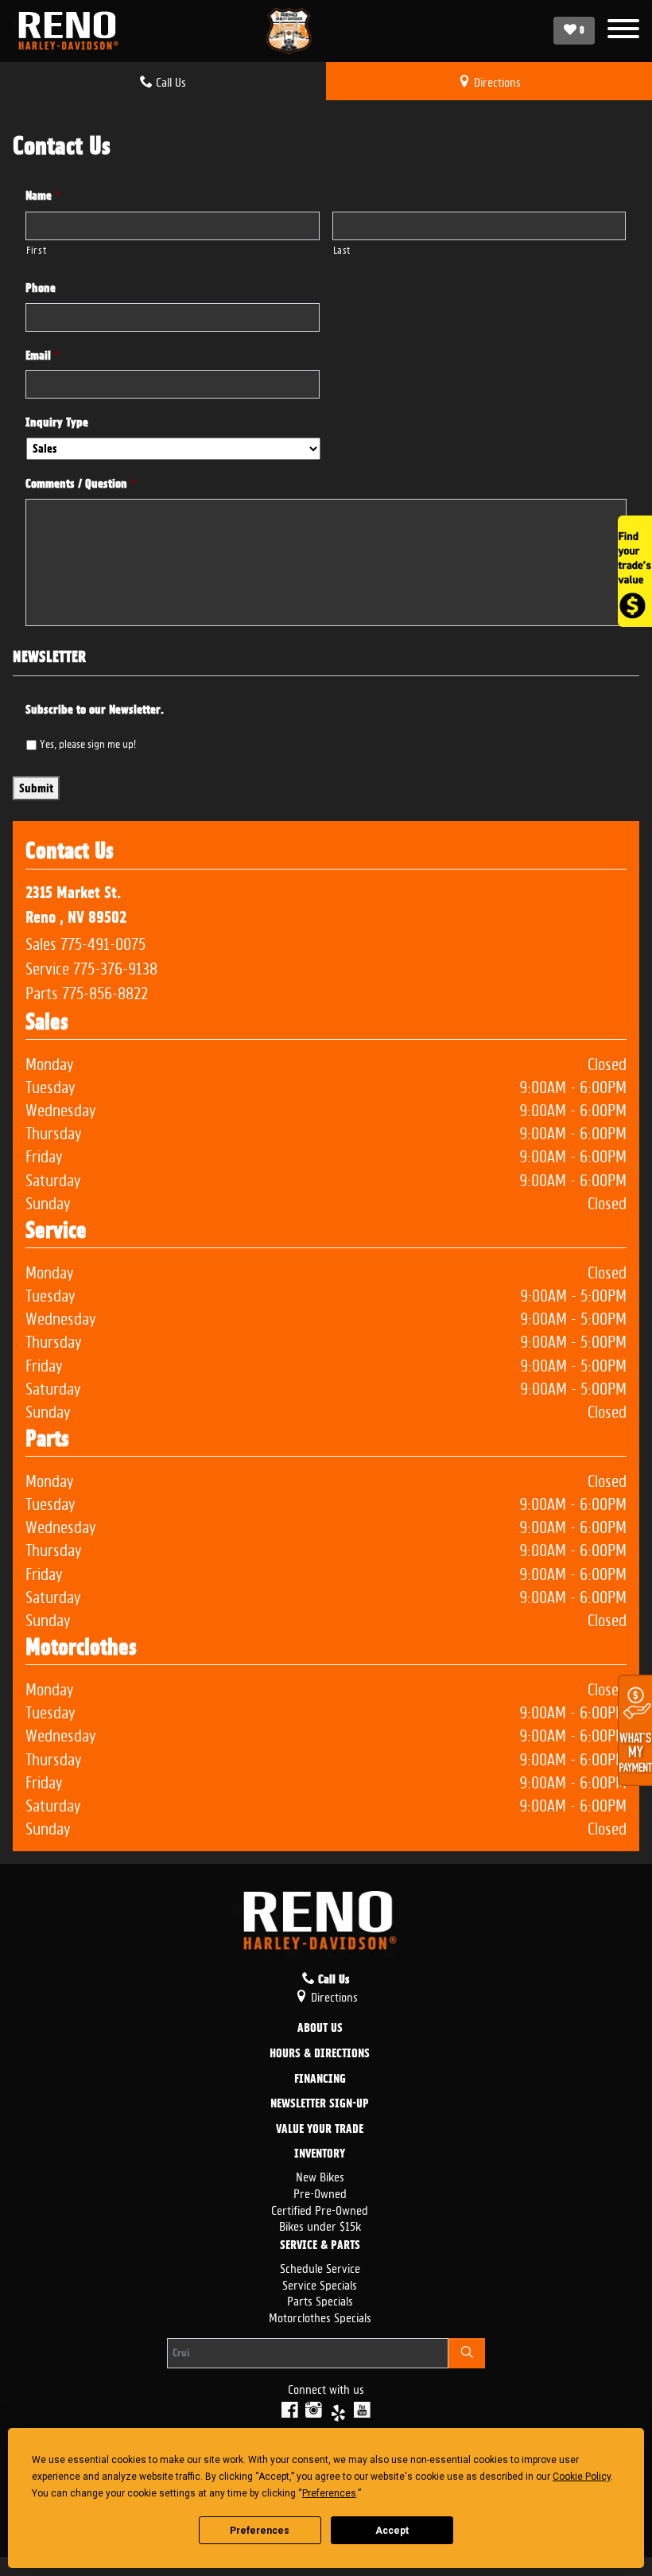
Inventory (320, 2154)
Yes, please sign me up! (88, 742)
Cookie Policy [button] (582, 2477)
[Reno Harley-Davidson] (72, 31)
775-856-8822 (105, 991)
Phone (41, 288)
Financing (320, 2080)
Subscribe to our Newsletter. (95, 710)
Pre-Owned (320, 2192)
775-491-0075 (103, 942)
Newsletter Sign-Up (320, 2104)
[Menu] (623, 31)
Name (43, 196)
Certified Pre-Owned (320, 2209)
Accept (392, 2531)
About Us (320, 2029)
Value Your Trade (320, 2130)
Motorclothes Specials (320, 2316)
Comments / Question (81, 484)
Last (342, 249)
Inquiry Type (57, 422)
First (36, 249)
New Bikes (320, 2175)
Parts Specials (320, 2300)
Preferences (260, 2531)
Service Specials (320, 2284)
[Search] (467, 2353)
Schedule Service (320, 2267)
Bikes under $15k (320, 2225)
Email (43, 356)
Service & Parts (320, 2246)
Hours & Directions (320, 2054)
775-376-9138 (115, 967)
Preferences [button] (329, 2493)
